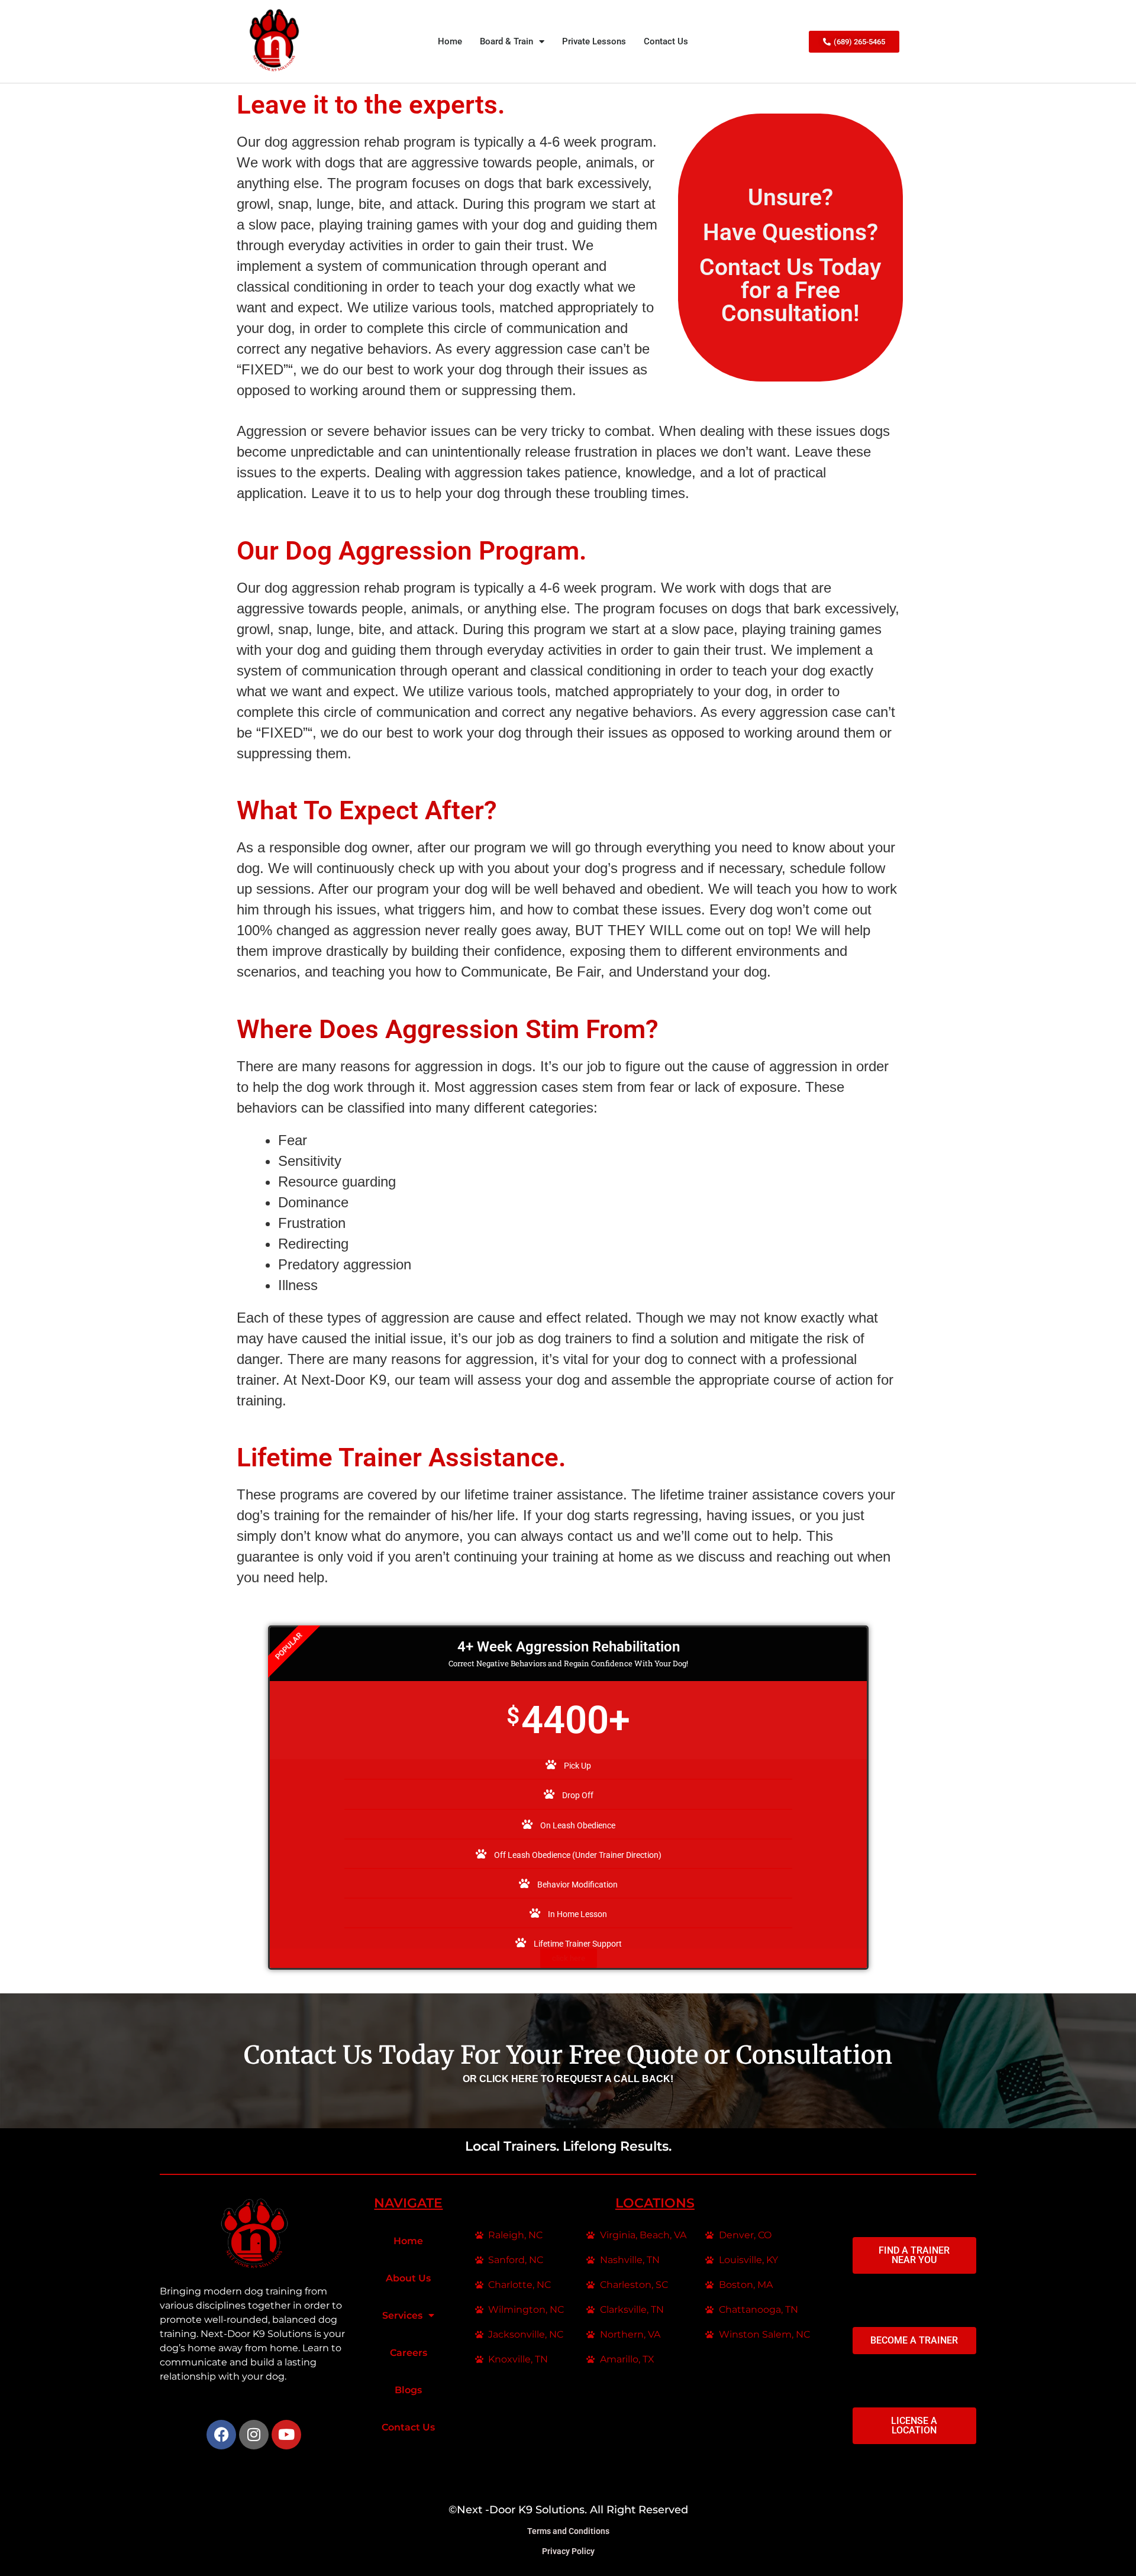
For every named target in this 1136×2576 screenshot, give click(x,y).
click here (569, 1958)
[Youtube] (286, 2435)
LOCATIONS (655, 2203)
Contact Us (666, 41)
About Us (408, 2278)
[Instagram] (254, 2435)
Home (450, 41)
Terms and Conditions (568, 2531)
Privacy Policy (568, 2551)
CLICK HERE (510, 2079)
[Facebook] (221, 2435)
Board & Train (506, 41)
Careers (409, 2353)
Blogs (408, 2390)
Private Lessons (594, 41)
